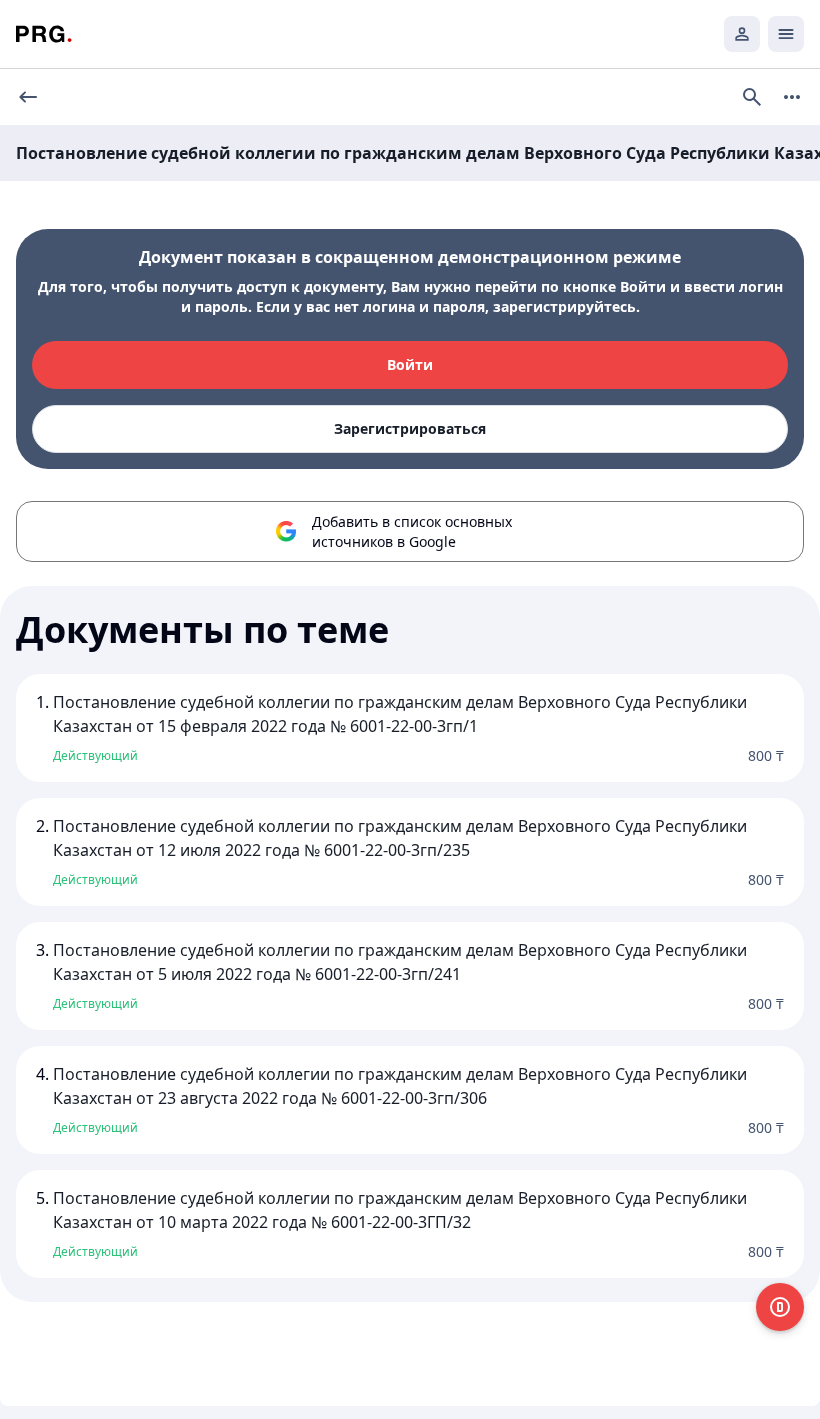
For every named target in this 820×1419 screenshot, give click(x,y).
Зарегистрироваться (410, 428)
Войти (410, 364)
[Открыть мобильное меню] (786, 34)
